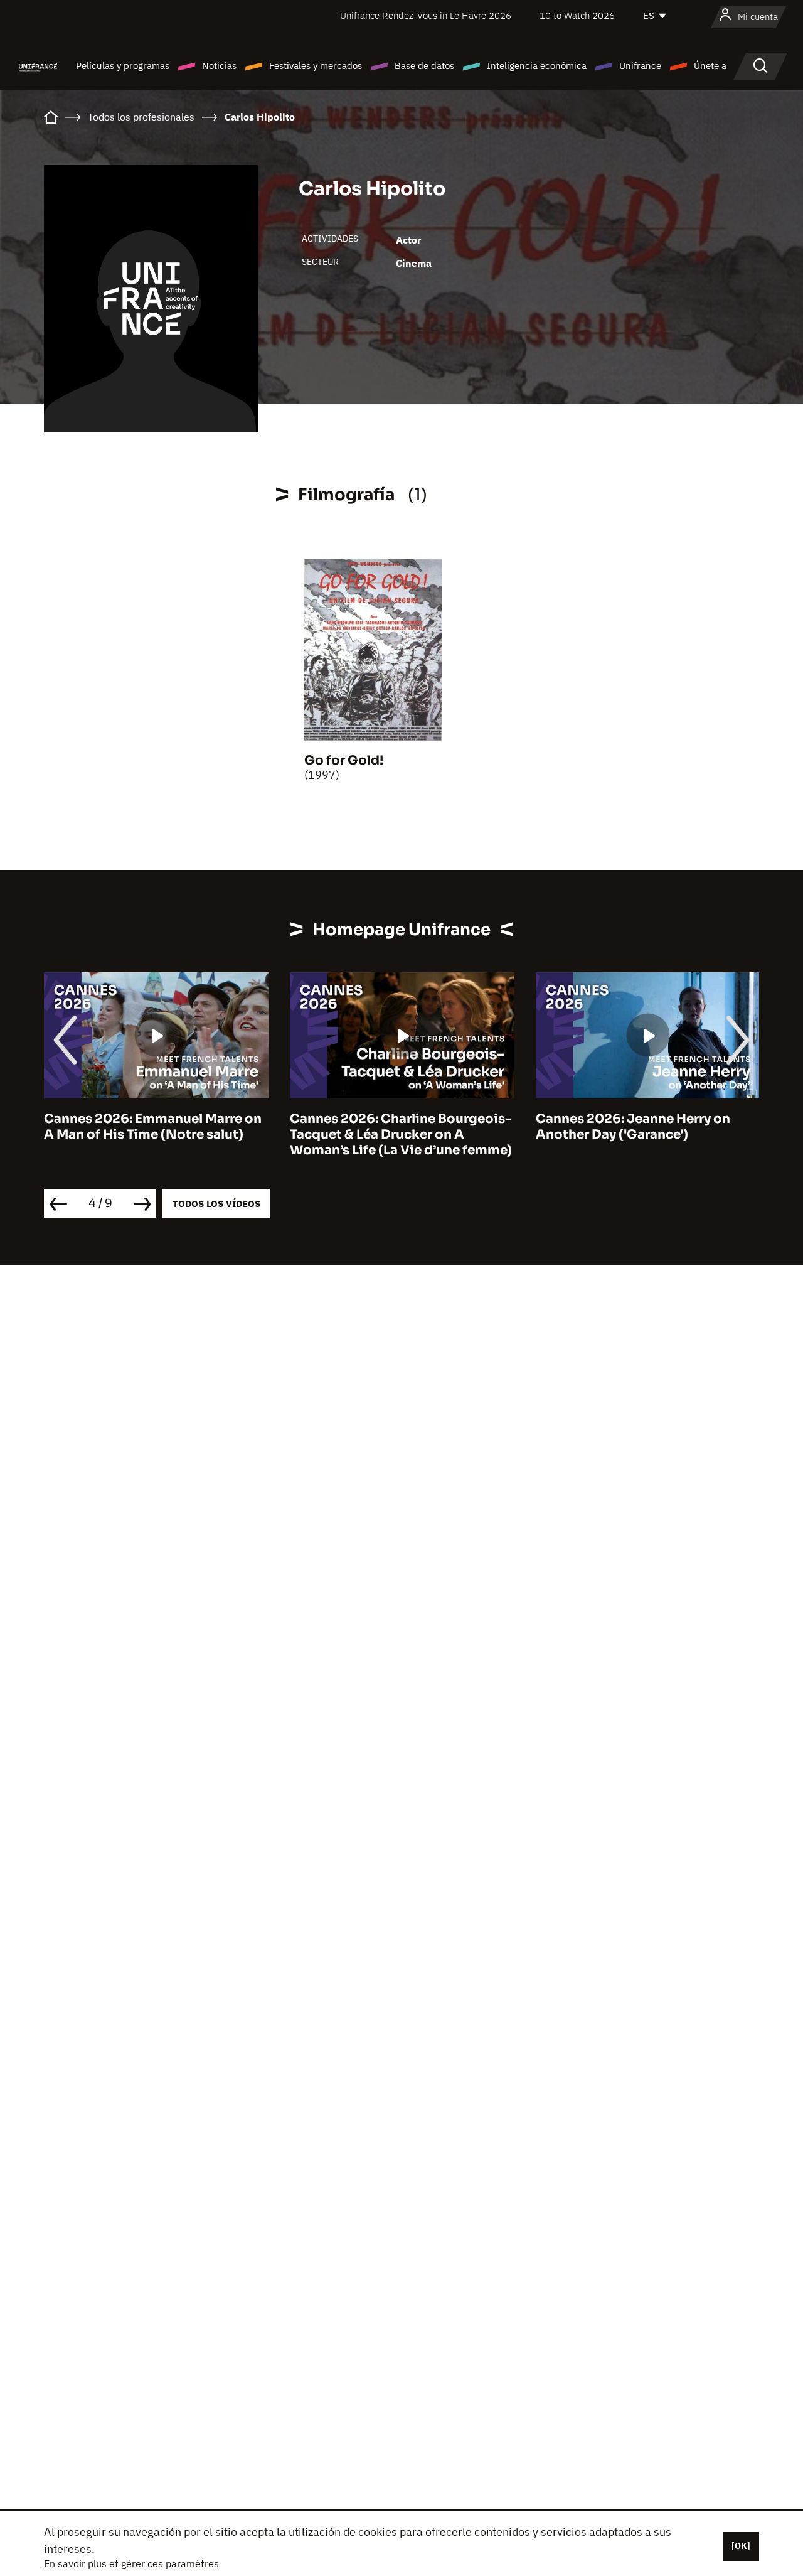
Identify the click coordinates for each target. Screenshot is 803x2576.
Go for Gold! (344, 760)
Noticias (219, 66)
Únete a (710, 66)
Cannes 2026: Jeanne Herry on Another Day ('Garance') (388, 1127)
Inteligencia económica (537, 66)
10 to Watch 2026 (577, 15)
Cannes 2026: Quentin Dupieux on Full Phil (646, 1127)
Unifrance (640, 66)
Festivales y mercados (316, 66)
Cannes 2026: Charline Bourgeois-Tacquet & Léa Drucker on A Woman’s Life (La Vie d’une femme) (156, 1135)
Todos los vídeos (216, 1204)
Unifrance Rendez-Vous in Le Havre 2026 (426, 15)
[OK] (741, 2546)
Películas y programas (123, 66)
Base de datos (424, 66)
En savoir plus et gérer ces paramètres (131, 2563)
